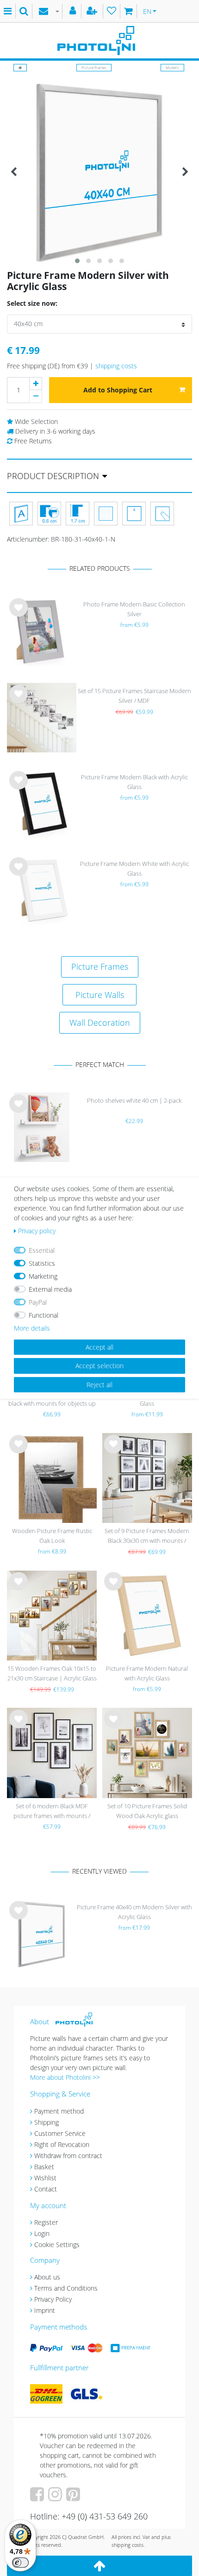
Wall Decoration (100, 1023)
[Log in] (74, 11)
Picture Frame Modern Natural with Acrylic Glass (147, 1673)
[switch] (20, 2563)
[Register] (93, 11)
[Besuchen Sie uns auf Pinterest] (74, 2497)
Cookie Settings (57, 2245)
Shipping (47, 2122)
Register (46, 2222)
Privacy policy (37, 1231)
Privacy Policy (53, 2299)
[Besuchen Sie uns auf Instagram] (56, 2497)
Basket (44, 2167)
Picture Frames (94, 67)
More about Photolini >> (65, 2077)
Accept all (99, 1347)
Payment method (59, 2111)
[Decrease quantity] (36, 397)
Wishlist (45, 2178)
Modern (172, 67)
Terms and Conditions (66, 2288)
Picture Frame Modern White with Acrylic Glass (134, 868)
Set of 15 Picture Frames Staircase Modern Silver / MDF (134, 696)
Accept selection (99, 1366)
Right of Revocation (62, 2144)
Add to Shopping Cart (118, 390)
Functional (44, 1315)
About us (47, 2277)
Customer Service (60, 2133)
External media (50, 1289)
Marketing (43, 1276)
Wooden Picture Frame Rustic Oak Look (52, 1536)
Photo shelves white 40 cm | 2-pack (134, 1100)
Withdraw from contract (68, 2156)
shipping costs (116, 366)
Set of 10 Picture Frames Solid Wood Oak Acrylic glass (147, 1811)
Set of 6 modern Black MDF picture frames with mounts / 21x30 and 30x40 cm (52, 1812)
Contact (46, 2189)
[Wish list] (112, 11)
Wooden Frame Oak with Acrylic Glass (147, 1398)
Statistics (42, 1263)
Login (42, 2233)
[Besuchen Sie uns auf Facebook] (38, 2497)
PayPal (38, 1302)
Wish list (19, 615)
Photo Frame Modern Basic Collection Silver (134, 609)
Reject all (99, 1385)
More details (32, 1328)
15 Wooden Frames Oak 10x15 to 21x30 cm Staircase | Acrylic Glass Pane (52, 1674)
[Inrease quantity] (36, 384)
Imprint (45, 2310)
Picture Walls (100, 995)
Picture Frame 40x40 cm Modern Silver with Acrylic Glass (134, 1912)
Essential (42, 1250)
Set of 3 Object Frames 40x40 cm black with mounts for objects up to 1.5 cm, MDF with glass (52, 1399)
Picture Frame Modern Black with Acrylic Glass (134, 782)
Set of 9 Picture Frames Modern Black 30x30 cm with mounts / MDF (147, 1537)
